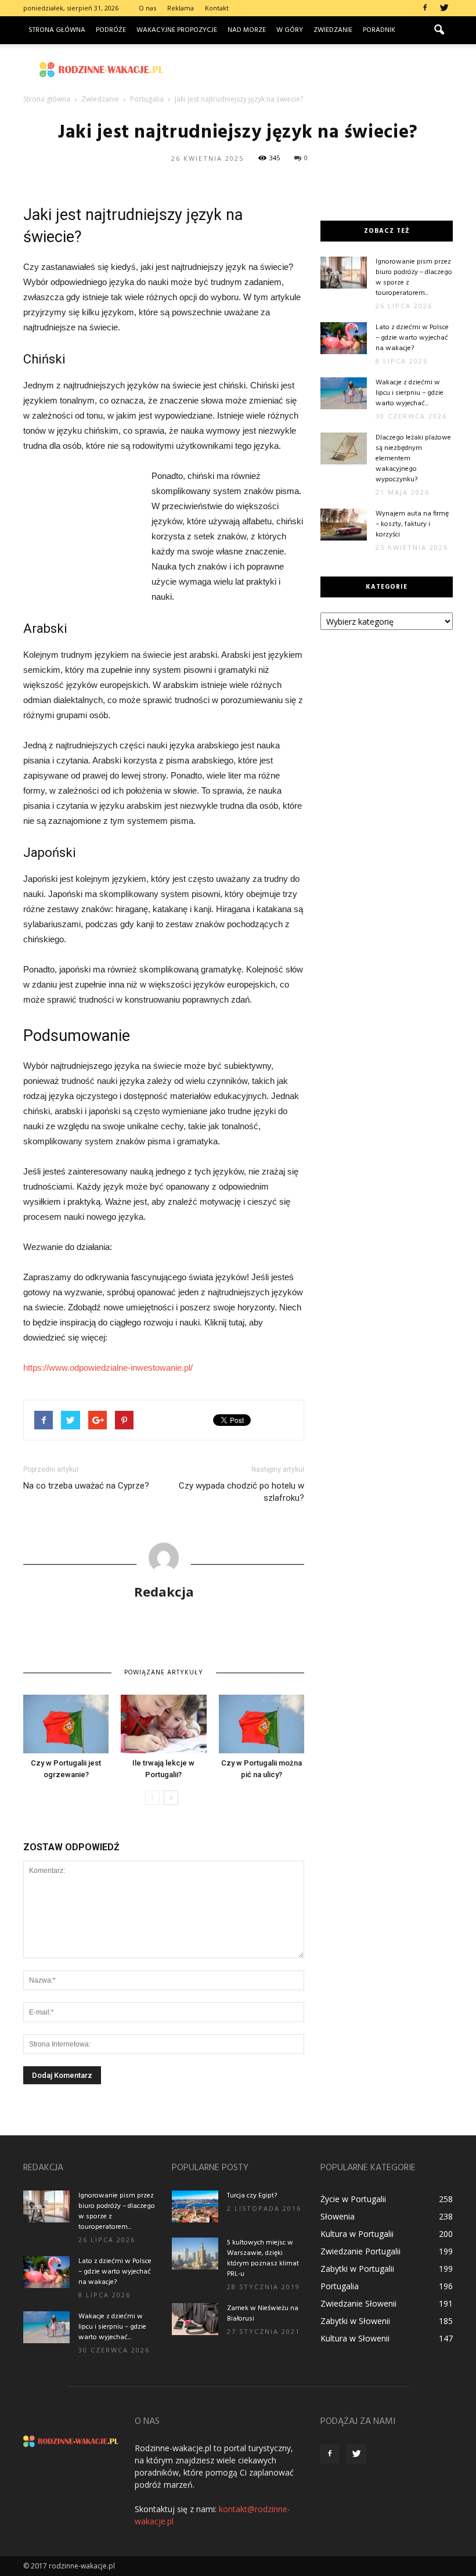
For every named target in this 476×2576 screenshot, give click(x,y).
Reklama (181, 8)
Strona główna (57, 30)
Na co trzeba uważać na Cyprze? (86, 1486)
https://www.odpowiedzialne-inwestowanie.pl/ (108, 1368)
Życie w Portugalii (353, 2199)
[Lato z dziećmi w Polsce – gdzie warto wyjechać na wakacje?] (344, 338)
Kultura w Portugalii (357, 2234)
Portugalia (340, 2286)
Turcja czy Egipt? (252, 2196)
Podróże (111, 30)
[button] (439, 30)
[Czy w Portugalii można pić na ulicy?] (262, 1724)
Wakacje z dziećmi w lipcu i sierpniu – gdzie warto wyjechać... (410, 393)
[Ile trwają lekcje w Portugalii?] (163, 1724)
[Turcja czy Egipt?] (195, 2206)
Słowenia (338, 2216)
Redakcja (164, 1591)
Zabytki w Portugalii (357, 2269)
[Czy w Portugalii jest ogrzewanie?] (66, 1724)
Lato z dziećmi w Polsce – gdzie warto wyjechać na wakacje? (412, 338)
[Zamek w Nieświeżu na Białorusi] (195, 2319)
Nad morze (247, 30)
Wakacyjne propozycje (177, 30)
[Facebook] (425, 8)
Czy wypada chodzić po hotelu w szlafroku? (241, 1492)
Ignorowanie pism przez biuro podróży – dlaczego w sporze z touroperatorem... (414, 278)
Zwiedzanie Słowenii (358, 2303)
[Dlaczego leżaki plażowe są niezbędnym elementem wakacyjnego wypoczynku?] (344, 448)
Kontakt (217, 8)
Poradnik (379, 30)
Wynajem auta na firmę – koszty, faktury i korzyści (412, 524)
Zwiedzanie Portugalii (360, 2251)
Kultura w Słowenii (355, 2338)
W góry (290, 30)
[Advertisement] (316, 70)
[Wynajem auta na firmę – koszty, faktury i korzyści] (344, 525)
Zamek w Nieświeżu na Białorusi (263, 2314)
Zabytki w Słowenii (355, 2321)
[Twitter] (444, 8)
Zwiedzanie (333, 30)
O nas (147, 8)
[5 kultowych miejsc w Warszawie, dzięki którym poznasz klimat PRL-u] (195, 2253)
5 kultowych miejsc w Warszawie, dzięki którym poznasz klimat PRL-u (263, 2258)
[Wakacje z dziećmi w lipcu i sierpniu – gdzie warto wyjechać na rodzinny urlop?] (344, 393)
